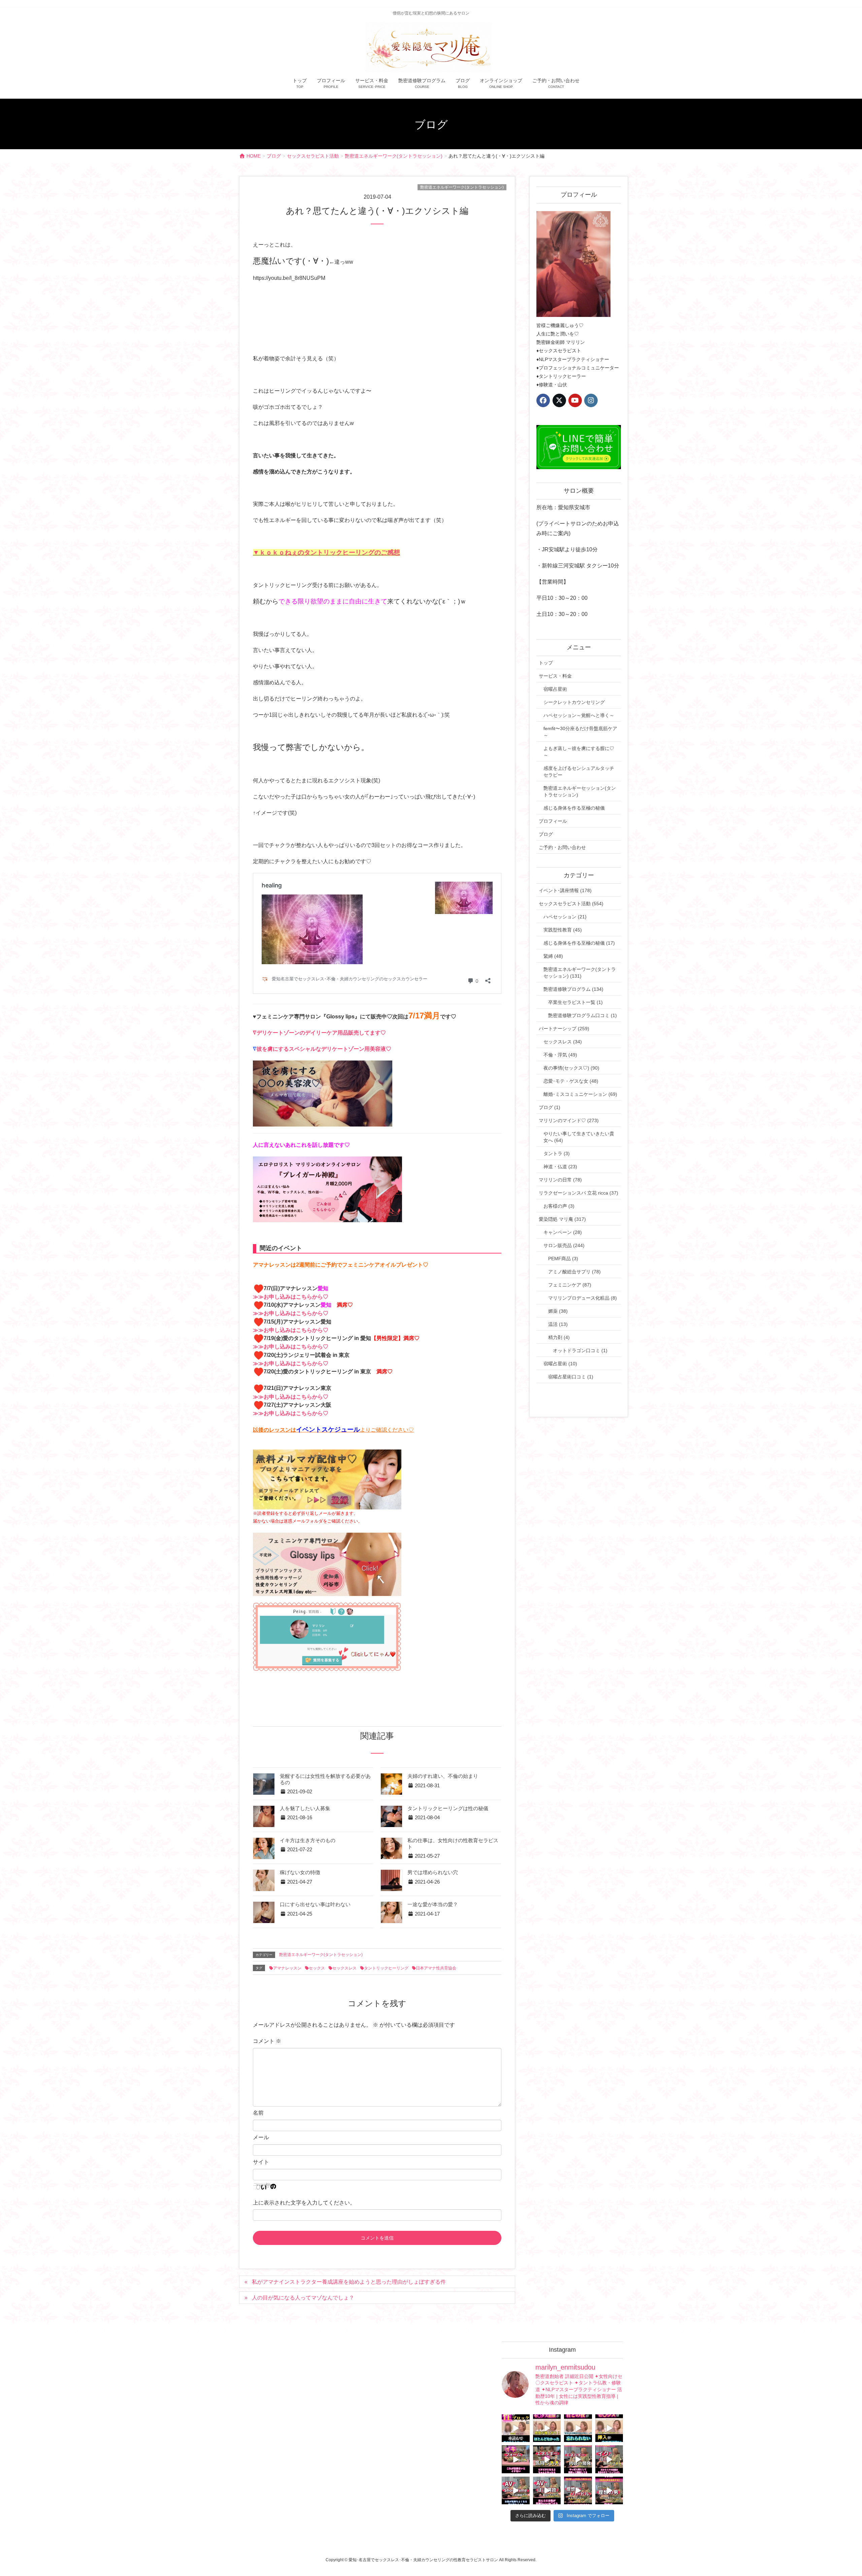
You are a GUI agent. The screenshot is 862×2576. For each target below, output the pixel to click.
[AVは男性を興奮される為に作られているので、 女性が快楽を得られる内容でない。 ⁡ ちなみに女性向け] (516, 2491)
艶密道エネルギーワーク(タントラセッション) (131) (580, 973)
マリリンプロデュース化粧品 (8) (583, 1298)
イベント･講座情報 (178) (565, 890)
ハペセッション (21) (565, 917)
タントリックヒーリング (386, 1968)
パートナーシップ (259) (564, 1029)
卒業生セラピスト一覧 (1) (575, 1002)
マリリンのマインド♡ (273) (569, 1120)
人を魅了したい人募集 (305, 1808)
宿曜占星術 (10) (560, 1364)
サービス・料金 (555, 676)
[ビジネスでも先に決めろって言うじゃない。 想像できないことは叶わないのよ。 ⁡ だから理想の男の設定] (609, 2491)
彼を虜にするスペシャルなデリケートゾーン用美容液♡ (324, 1049)
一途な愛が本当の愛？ (433, 1904)
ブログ (546, 834)
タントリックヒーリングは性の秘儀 (448, 1808)
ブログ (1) (550, 1107)
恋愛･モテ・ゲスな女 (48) (571, 1081)
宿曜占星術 (555, 689)
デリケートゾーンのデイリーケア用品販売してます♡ (321, 1033)
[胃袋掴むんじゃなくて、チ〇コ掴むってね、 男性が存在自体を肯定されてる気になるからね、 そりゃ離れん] (547, 2428)
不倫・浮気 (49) (560, 1055)
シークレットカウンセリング (574, 702)
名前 (258, 2113)
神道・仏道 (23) (560, 1167)
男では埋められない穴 (433, 1872)
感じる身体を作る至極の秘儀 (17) (579, 943)
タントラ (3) (557, 1153)
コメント (267, 2041)
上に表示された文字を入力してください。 (304, 2203)
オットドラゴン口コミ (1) (580, 1350)
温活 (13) (558, 1324)
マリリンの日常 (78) (560, 1180)
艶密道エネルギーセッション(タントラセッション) (580, 791)
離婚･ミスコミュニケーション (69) (580, 1094)
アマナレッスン (287, 1968)
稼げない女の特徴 (300, 1872)
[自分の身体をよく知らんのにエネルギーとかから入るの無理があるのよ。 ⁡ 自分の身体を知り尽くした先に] (578, 2459)
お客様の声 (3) (559, 1206)
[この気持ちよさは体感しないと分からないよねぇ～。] (547, 2459)
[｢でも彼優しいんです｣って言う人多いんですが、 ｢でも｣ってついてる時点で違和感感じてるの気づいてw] (578, 2491)
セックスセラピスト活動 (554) (571, 904)
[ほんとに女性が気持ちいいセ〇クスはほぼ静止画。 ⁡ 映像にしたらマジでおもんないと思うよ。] (547, 2491)
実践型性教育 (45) (563, 930)
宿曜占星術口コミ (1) (571, 1377)
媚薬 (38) (558, 1311)
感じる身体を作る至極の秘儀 (574, 808)
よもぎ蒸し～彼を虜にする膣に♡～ (579, 752)
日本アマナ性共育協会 (436, 1968)
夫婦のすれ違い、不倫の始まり (443, 1776)
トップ (546, 663)
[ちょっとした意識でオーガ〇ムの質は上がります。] (516, 2459)
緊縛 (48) (553, 956)
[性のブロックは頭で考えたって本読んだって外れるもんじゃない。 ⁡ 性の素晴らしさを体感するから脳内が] (516, 2428)
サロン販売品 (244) (564, 1245)
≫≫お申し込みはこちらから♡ (291, 1297)
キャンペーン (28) (563, 1232)
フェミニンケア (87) (570, 1285)
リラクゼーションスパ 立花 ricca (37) (578, 1193)
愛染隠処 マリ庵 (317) (562, 1219)
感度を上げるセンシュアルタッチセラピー (579, 772)
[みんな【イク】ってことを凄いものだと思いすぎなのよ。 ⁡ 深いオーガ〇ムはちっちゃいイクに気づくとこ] (609, 2459)
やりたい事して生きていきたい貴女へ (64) (579, 1137)
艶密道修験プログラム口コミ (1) (583, 1015)
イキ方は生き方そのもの (308, 1840)
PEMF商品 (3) (563, 1259)
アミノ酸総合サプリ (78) (574, 1272)
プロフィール (553, 821)
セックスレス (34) (563, 1042)
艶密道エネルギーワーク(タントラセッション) (462, 187)
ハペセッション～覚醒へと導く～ (579, 715)
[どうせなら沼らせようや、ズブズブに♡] (578, 2428)
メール (261, 2137)
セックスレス (344, 1968)
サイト (261, 2162)
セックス (317, 1968)
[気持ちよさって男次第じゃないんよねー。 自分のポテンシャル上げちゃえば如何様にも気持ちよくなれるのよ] (609, 2428)
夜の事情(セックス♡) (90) (571, 1068)
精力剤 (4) (559, 1337)
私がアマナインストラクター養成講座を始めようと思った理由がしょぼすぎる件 (349, 2282)
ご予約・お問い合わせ (562, 847)
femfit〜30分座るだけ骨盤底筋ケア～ (580, 732)
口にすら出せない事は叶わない (315, 1904)
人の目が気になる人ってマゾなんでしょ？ (303, 2298)
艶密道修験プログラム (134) (573, 989)
